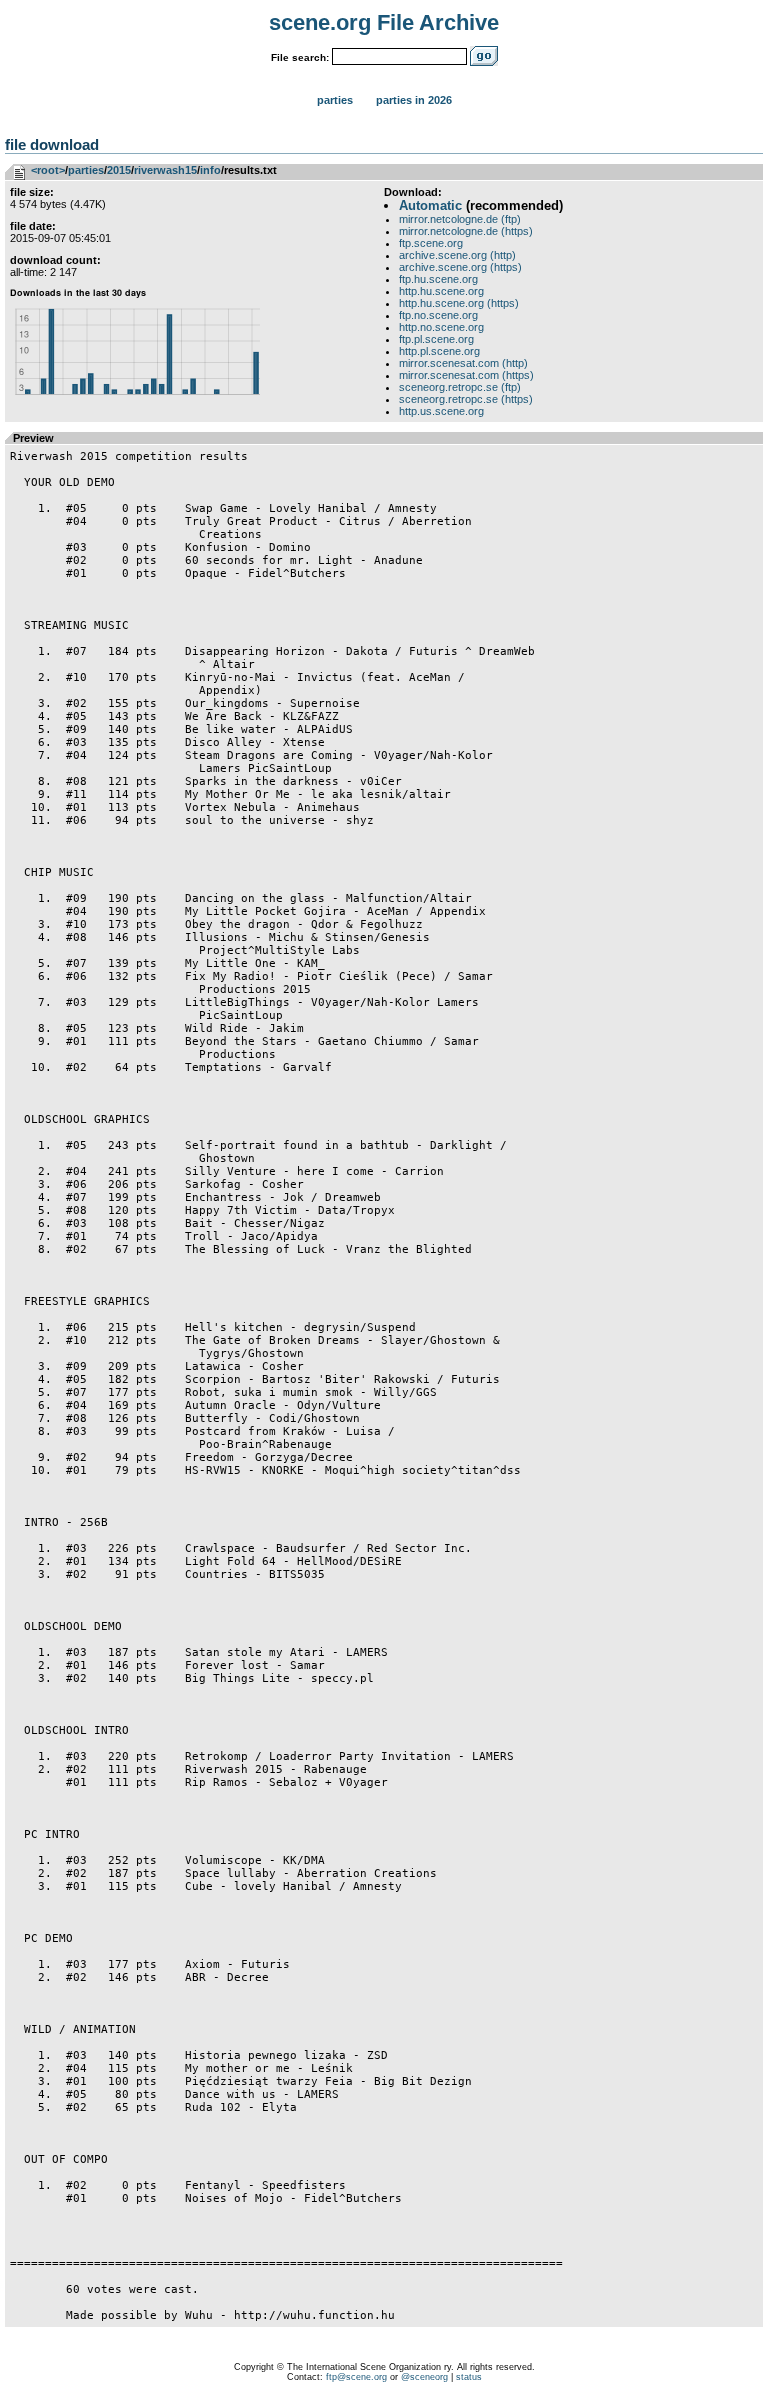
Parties (335, 100)
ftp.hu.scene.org (438, 279)
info (210, 170)
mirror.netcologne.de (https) (466, 231)
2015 (119, 170)
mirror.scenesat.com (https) (466, 375)
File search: (300, 57)
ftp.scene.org (431, 243)
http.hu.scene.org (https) (459, 303)
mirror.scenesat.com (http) (463, 363)
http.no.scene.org (441, 327)
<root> (48, 170)
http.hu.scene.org (441, 291)
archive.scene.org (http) (457, 255)
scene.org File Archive (384, 22)
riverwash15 (165, 170)
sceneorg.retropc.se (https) (466, 399)
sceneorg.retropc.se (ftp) (460, 387)
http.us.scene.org (441, 411)
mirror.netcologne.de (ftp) (460, 219)
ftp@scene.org (356, 2377)
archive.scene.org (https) (460, 267)
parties (86, 170)
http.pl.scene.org (439, 351)
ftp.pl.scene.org (436, 339)
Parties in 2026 (414, 100)
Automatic (430, 205)
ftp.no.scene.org (438, 315)
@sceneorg (424, 2377)
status (469, 2377)
